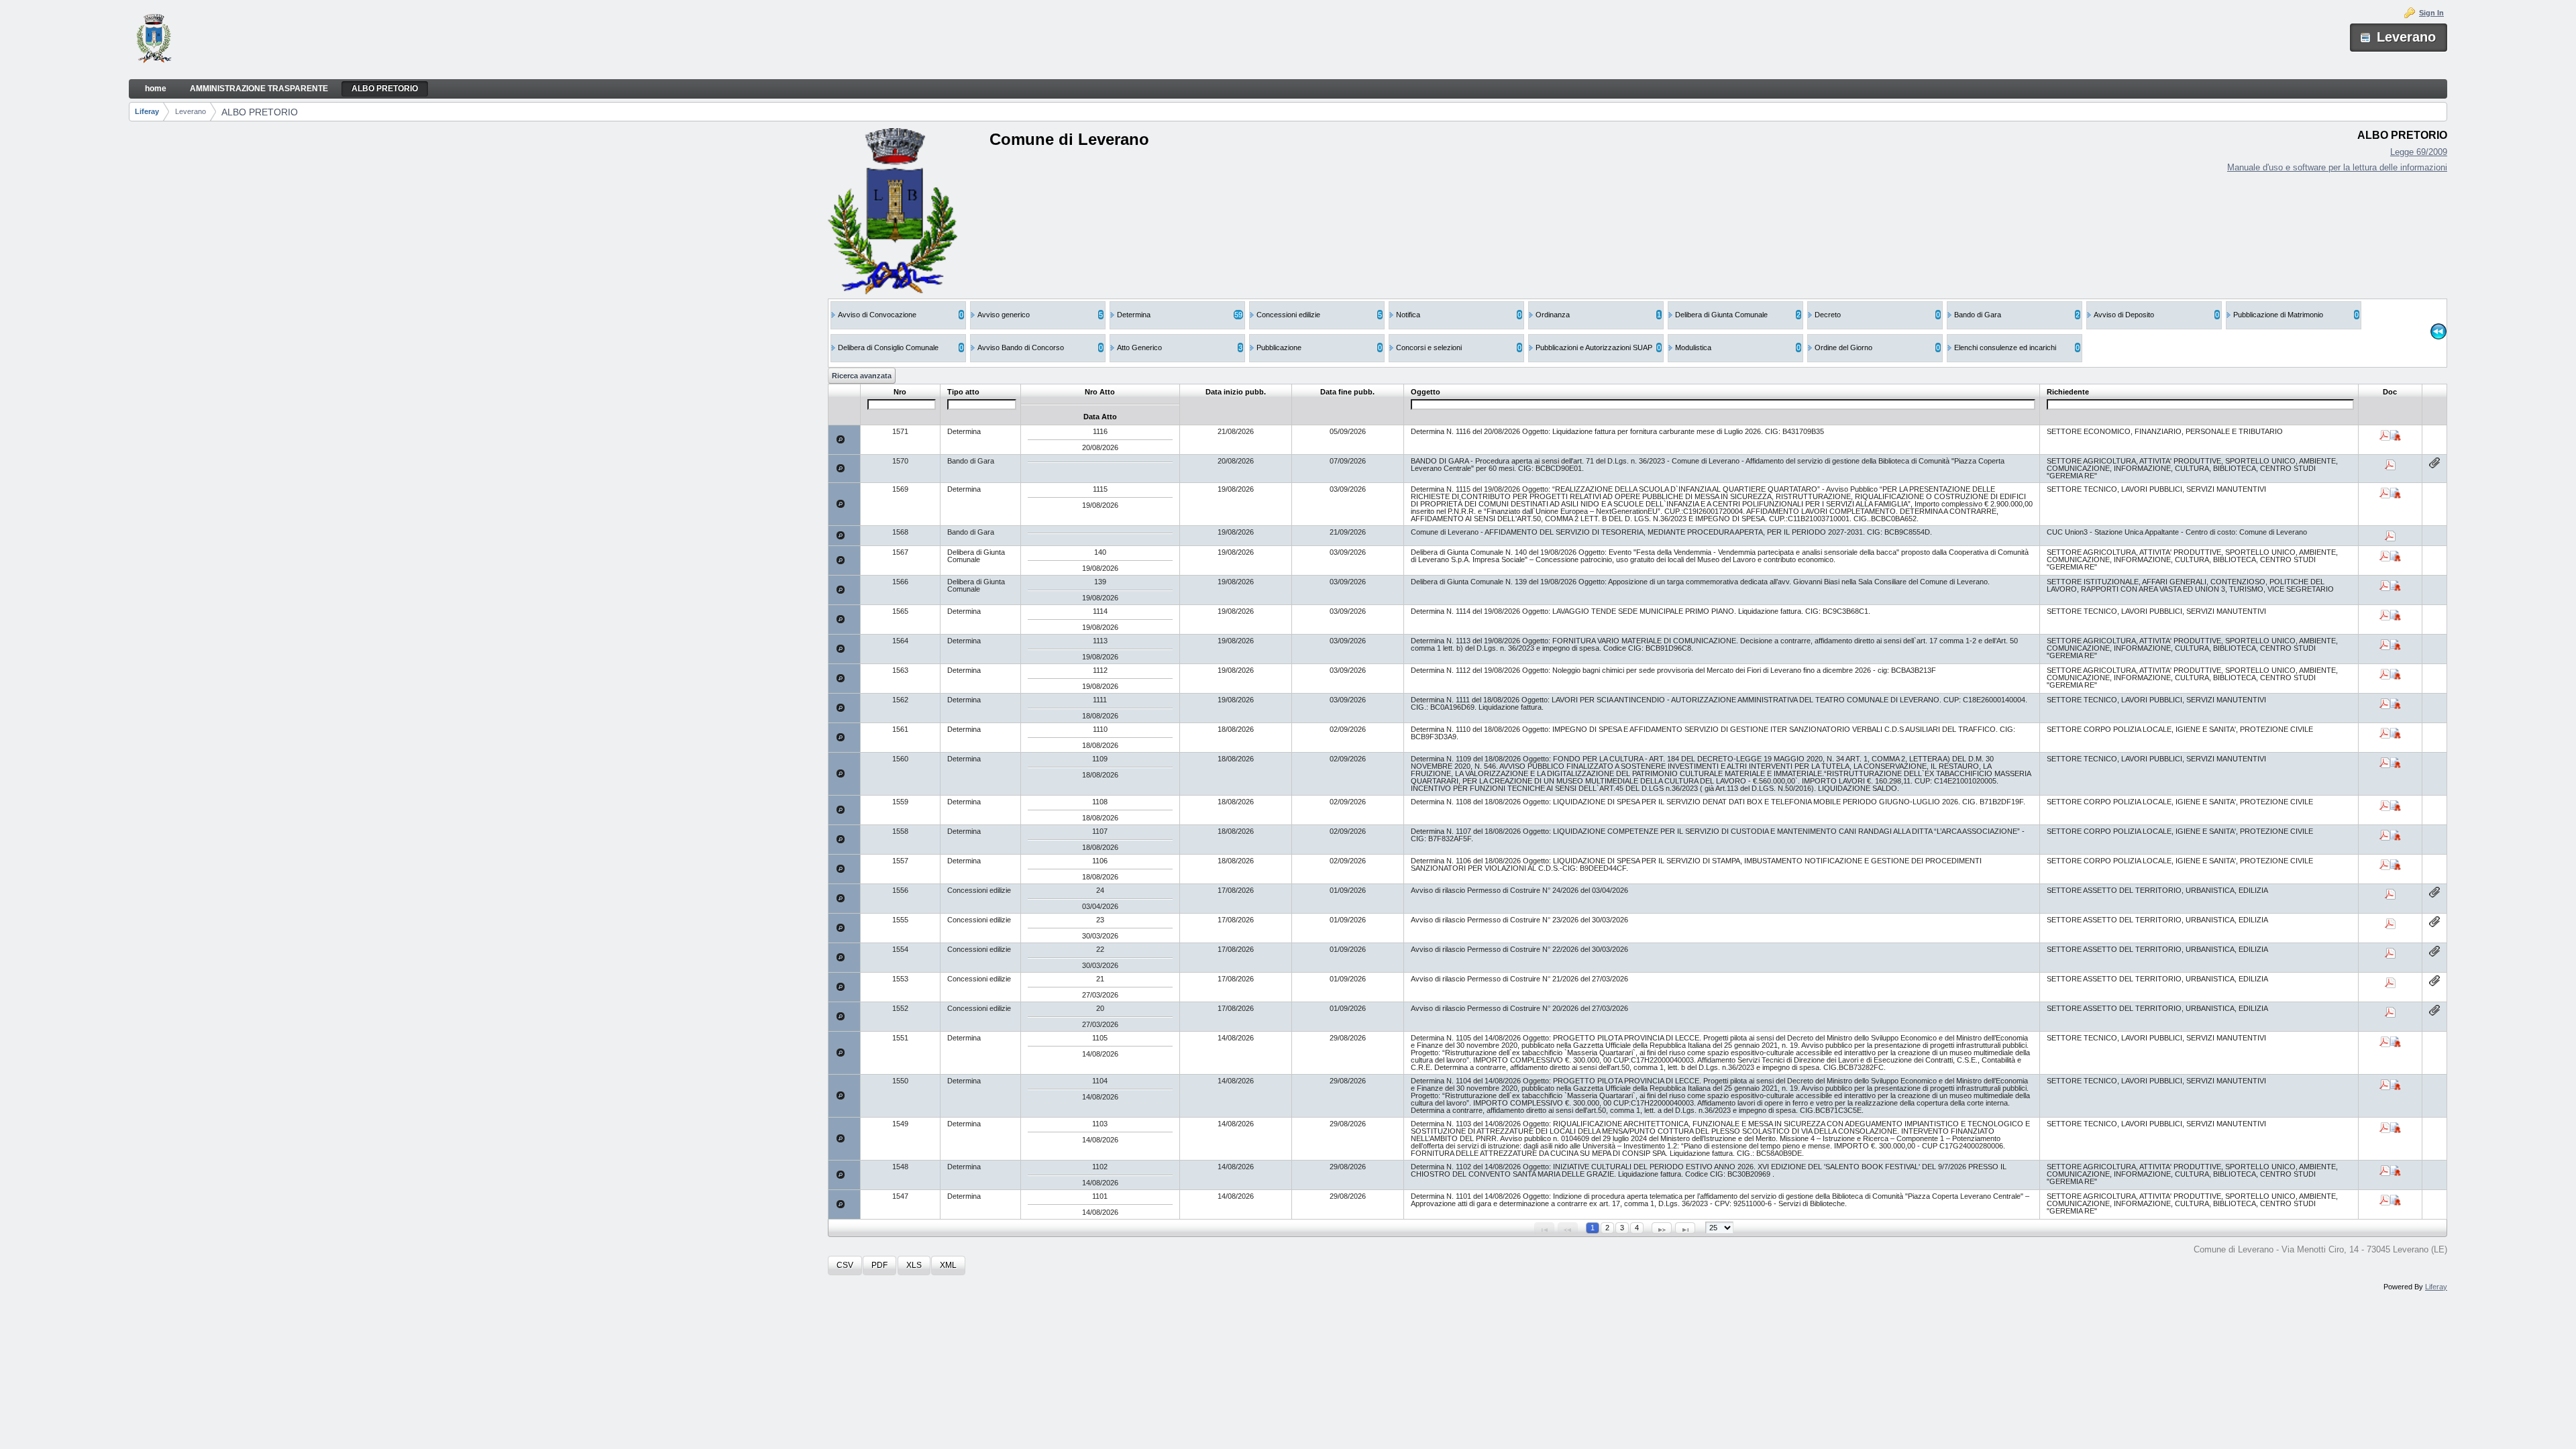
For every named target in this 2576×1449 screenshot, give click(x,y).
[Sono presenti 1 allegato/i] (2434, 463)
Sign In (2431, 13)
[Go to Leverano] (154, 40)
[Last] (1685, 1228)
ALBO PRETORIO (260, 112)
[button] (845, 1266)
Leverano (191, 111)
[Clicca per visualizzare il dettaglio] (841, 439)
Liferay (147, 111)
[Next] (1662, 1228)
